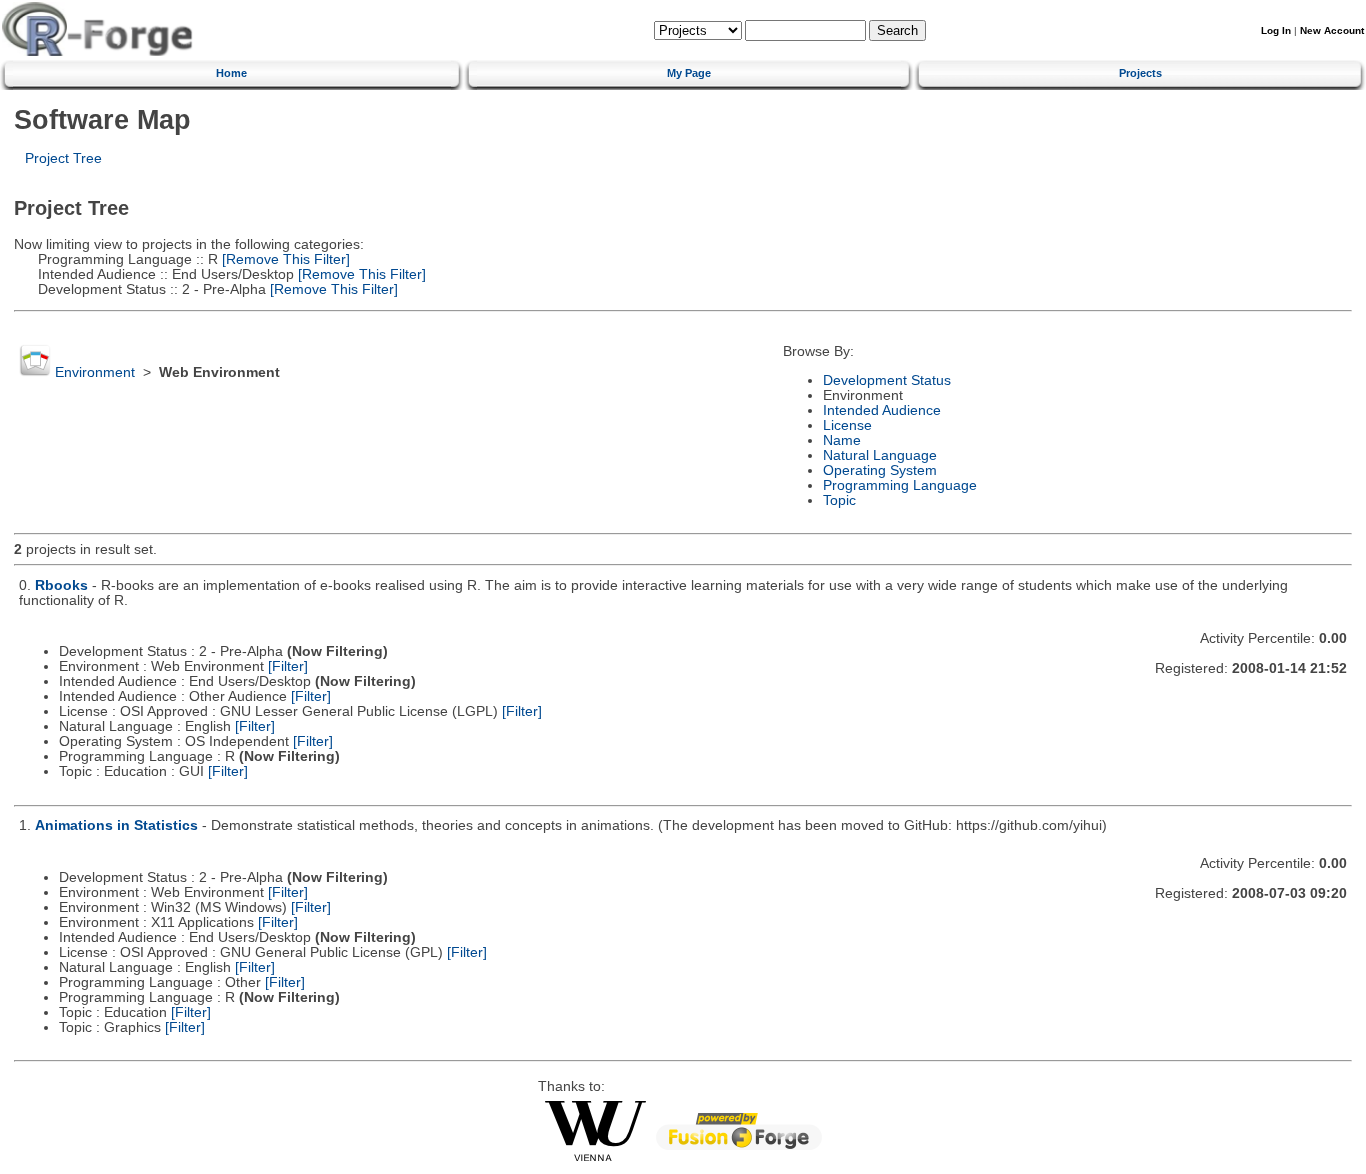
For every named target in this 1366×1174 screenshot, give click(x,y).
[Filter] (288, 666)
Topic (839, 500)
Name (842, 440)
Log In (1276, 30)
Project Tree (63, 158)
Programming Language (900, 485)
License (847, 425)
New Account (1332, 30)
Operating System (880, 470)
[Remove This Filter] (284, 259)
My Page (689, 73)
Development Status (887, 380)
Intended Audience (882, 410)
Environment (95, 372)
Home (231, 73)
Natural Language (880, 455)
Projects (1140, 73)
